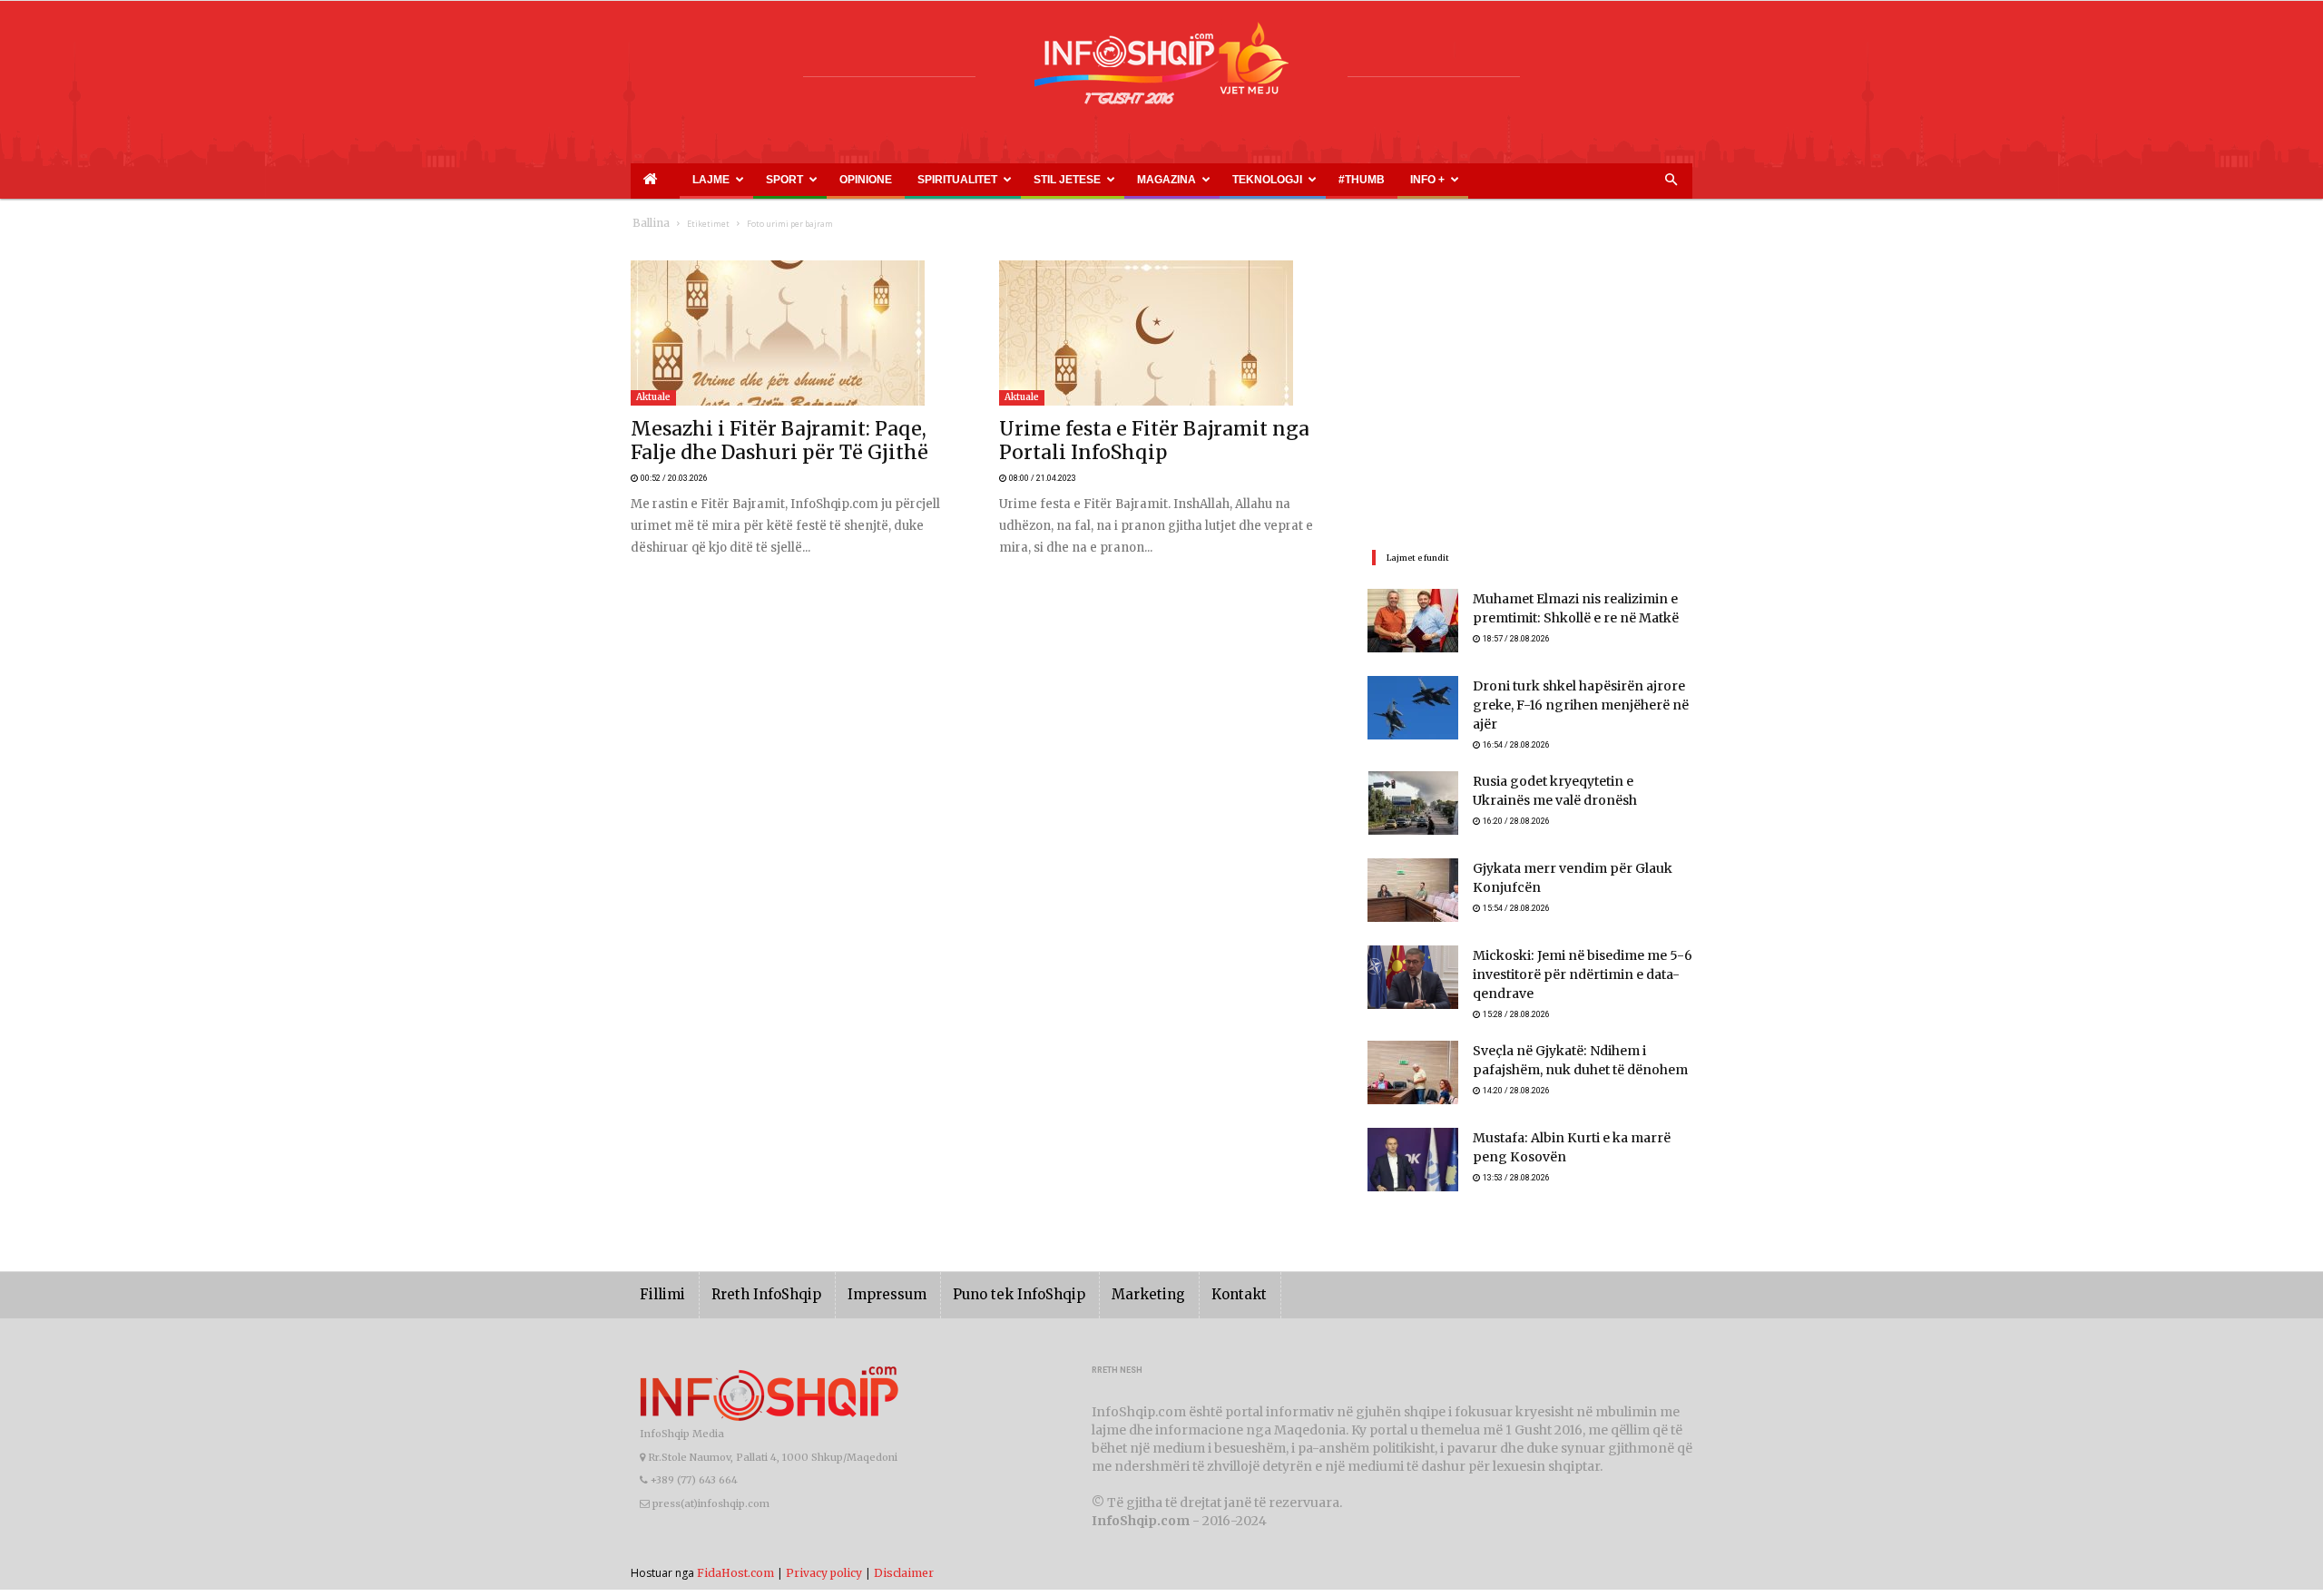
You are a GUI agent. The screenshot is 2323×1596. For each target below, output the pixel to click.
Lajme (700, 180)
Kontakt (1177, 1289)
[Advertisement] (1530, 387)
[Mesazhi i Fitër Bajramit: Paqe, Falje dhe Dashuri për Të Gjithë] (793, 333)
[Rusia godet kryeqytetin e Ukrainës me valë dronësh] (1413, 795)
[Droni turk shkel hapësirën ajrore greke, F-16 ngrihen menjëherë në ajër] (1413, 708)
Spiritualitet (899, 180)
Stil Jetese (987, 180)
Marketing (1095, 1289)
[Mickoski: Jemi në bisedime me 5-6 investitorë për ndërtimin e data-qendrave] (1413, 969)
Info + (1276, 180)
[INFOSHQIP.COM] (1161, 70)
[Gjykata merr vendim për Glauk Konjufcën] (1413, 882)
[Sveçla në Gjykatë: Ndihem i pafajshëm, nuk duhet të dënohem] (1413, 1067)
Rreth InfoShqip (752, 1289)
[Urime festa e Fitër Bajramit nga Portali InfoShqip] (1161, 333)
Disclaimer (904, 1567)
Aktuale (653, 397)
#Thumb (1222, 180)
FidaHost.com (735, 1567)
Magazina (1065, 180)
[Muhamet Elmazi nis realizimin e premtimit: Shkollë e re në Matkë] (1413, 621)
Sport (757, 180)
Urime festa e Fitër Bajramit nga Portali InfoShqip (1136, 431)
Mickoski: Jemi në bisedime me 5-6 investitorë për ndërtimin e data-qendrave (1569, 968)
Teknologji (1145, 180)
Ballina (647, 224)
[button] (1671, 181)
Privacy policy (824, 1567)
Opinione (824, 180)
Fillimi (659, 1289)
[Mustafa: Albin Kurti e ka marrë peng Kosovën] (1413, 1154)
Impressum (861, 1289)
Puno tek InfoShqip (980, 1289)
